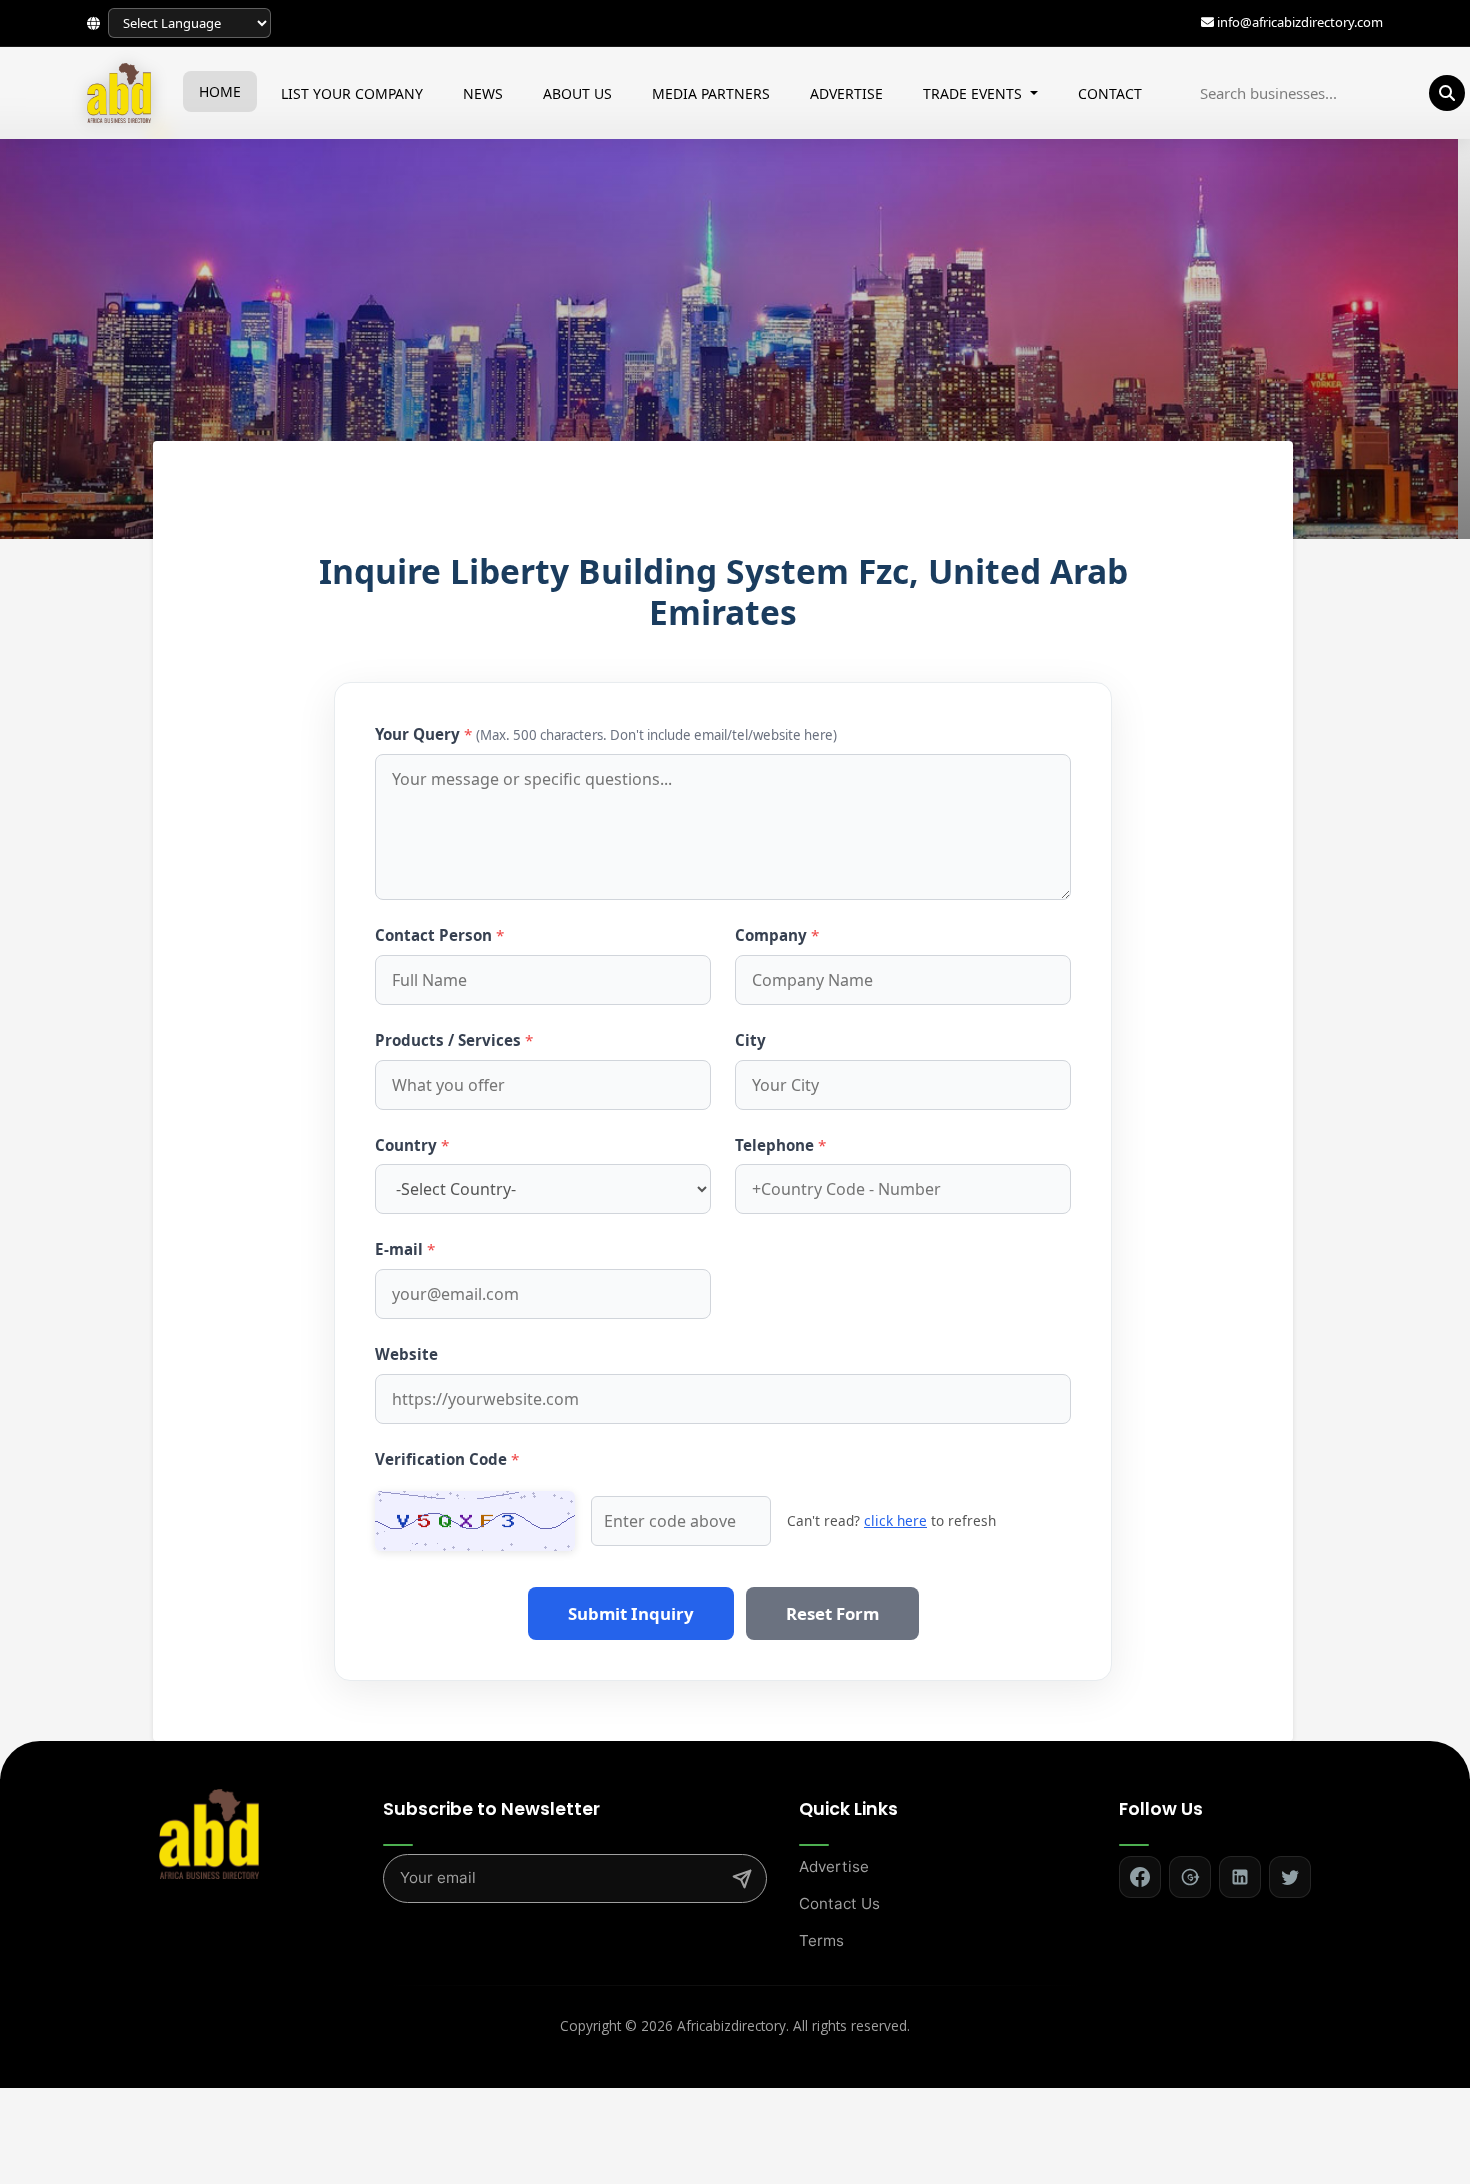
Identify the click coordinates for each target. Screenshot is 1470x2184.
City (750, 1040)
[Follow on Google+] (1190, 1877)
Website (406, 1354)
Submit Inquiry (631, 1613)
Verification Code (447, 1459)
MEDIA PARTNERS (711, 93)
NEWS (483, 93)
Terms (821, 1940)
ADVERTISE (846, 93)
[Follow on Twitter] (1290, 1877)
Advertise (834, 1866)
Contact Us (839, 1903)
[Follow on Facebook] (1140, 1877)
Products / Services (454, 1040)
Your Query (606, 734)
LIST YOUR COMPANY (352, 93)
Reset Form (832, 1613)
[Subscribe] (742, 1879)
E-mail (405, 1249)
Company (777, 935)
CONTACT (1110, 93)
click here (895, 1520)
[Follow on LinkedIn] (1240, 1877)
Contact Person (439, 935)
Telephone (780, 1145)
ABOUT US (577, 93)
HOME (220, 91)
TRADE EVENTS (974, 93)
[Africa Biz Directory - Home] (209, 1832)
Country (412, 1145)
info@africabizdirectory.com (1300, 23)
